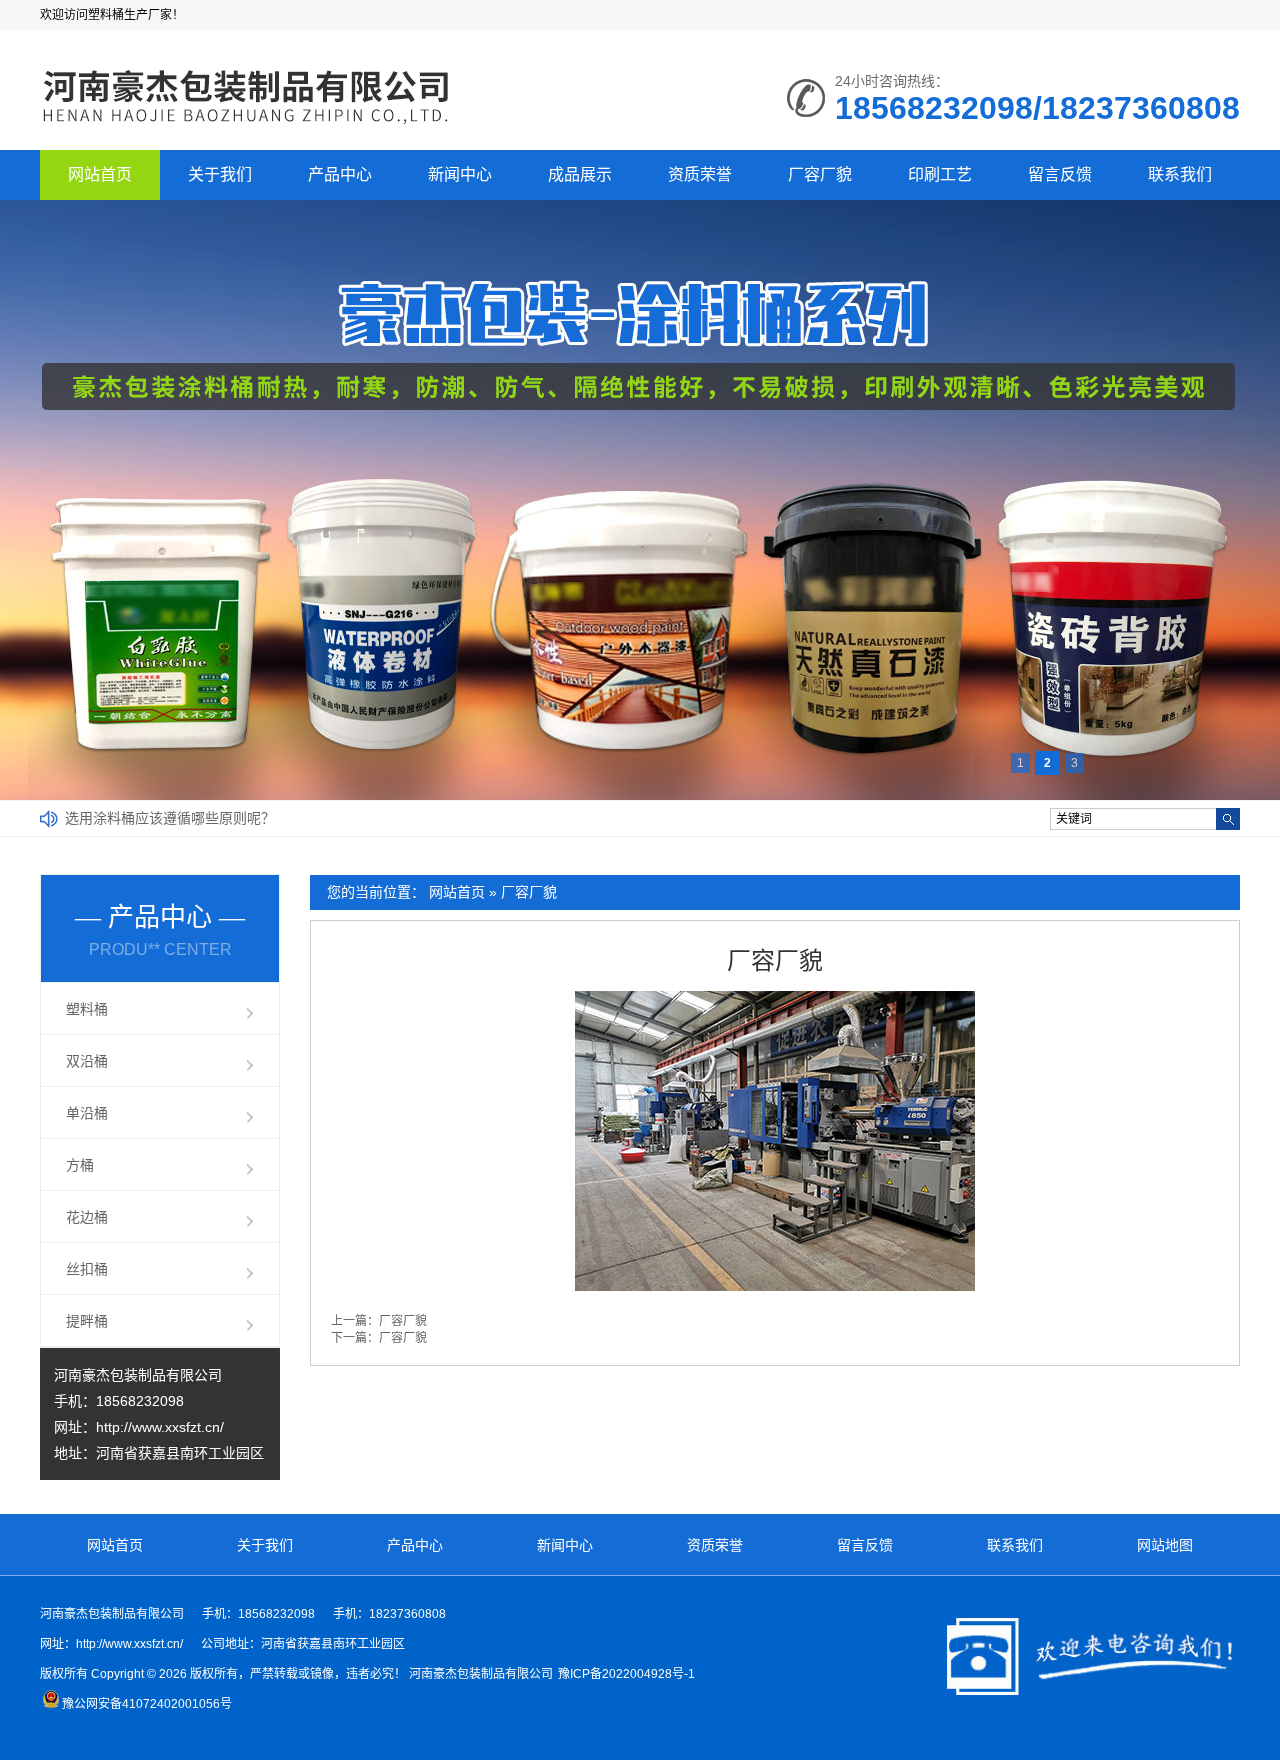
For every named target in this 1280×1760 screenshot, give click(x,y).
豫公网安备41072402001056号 (147, 1704)
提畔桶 (87, 1321)
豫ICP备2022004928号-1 (626, 1674)
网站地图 (1165, 1545)
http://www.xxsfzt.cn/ (160, 1427)
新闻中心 (460, 174)
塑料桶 (87, 1009)
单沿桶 (87, 1113)
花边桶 (87, 1217)
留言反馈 (1060, 174)
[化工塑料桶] (247, 126)
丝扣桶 (87, 1269)
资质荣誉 (700, 174)
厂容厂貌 (820, 174)
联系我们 (1180, 174)
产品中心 (340, 174)
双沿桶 (87, 1061)
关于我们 (220, 174)
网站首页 (100, 174)
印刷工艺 (940, 174)
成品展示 (580, 174)
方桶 (80, 1165)
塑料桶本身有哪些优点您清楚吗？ (170, 818)
